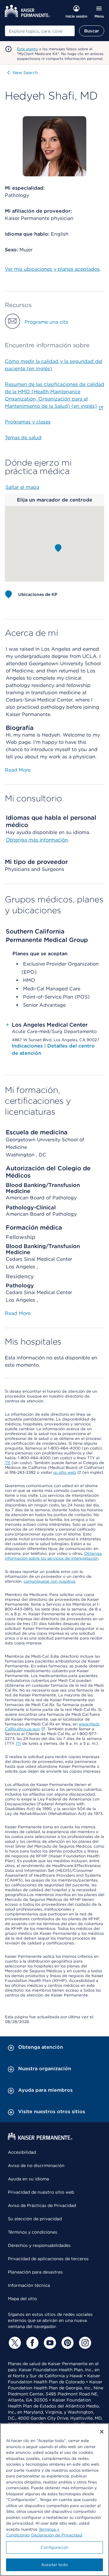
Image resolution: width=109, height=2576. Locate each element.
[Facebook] (31, 2343)
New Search (25, 73)
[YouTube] (49, 2343)
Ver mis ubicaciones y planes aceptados (52, 269)
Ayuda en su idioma (28, 2179)
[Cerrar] (102, 2432)
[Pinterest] (67, 2343)
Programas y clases (28, 422)
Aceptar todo (54, 2565)
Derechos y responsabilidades (39, 2245)
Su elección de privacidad (35, 2219)
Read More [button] (18, 770)
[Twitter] (14, 2343)
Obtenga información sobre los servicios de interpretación (53, 1556)
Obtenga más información (37, 840)
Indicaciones (28, 1046)
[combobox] (40, 31)
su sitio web (65, 1472)
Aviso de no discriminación (36, 2166)
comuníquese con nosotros (49, 1581)
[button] (58, 548)
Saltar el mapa (22, 487)
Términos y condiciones (33, 2232)
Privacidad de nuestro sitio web (41, 2192)
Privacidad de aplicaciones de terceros (48, 2259)
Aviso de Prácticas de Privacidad (42, 2205)
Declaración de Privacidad (57, 2535)
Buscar (92, 31)
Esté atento (27, 49)
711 (8, 1463)
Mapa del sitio (22, 2299)
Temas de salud (23, 438)
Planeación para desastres (35, 2272)
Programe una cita (46, 322)
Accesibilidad (22, 2152)
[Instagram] (84, 2343)
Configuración (54, 2547)
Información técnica (29, 2285)
